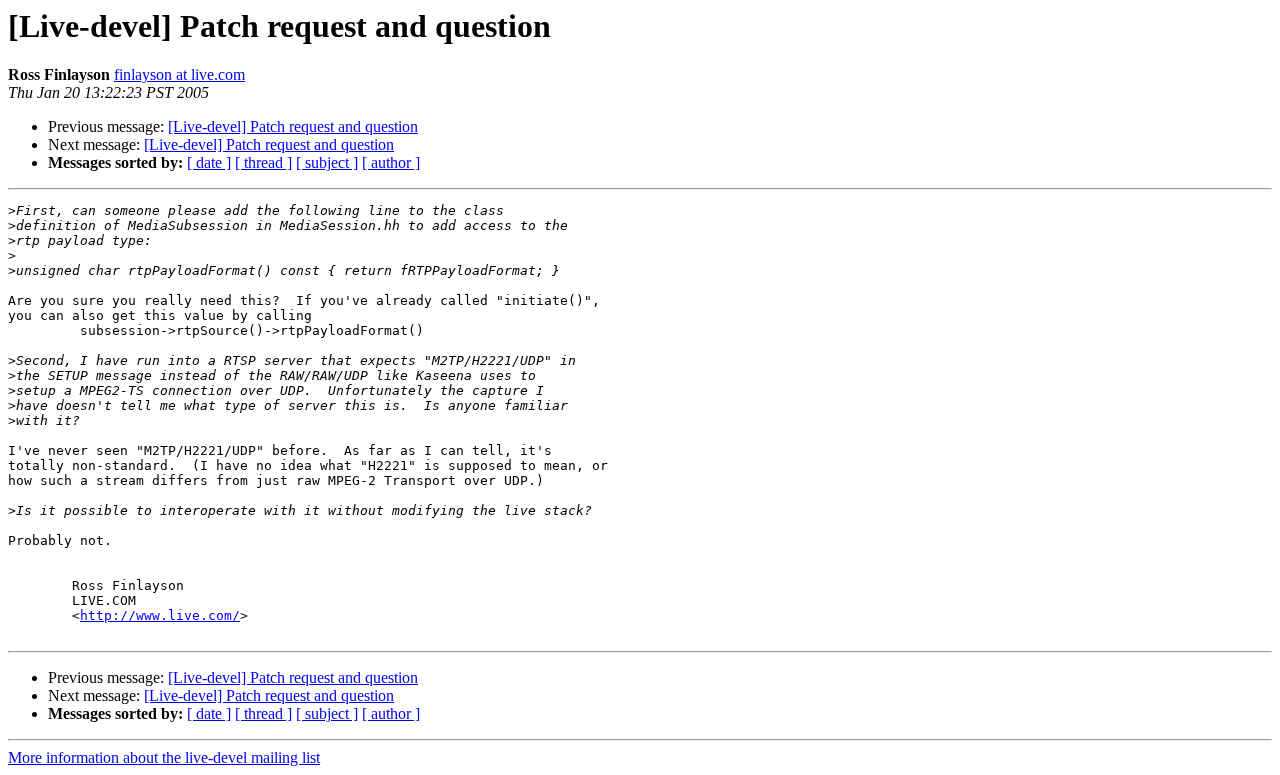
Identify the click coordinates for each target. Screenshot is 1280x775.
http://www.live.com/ (160, 615)
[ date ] (209, 162)
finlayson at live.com (179, 74)
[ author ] (391, 162)
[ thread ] (263, 162)
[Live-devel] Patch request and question (293, 126)
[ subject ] (327, 162)
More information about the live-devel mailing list (164, 757)
